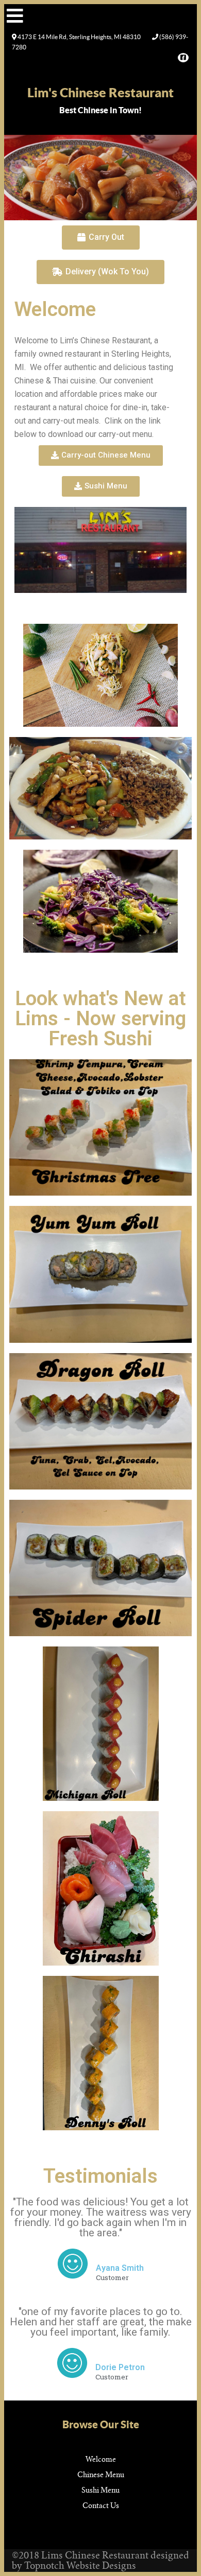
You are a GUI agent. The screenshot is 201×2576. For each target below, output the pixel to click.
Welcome (101, 2459)
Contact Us (101, 2505)
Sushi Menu (100, 2490)
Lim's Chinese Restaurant (100, 92)
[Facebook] (182, 57)
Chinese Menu (101, 2475)
